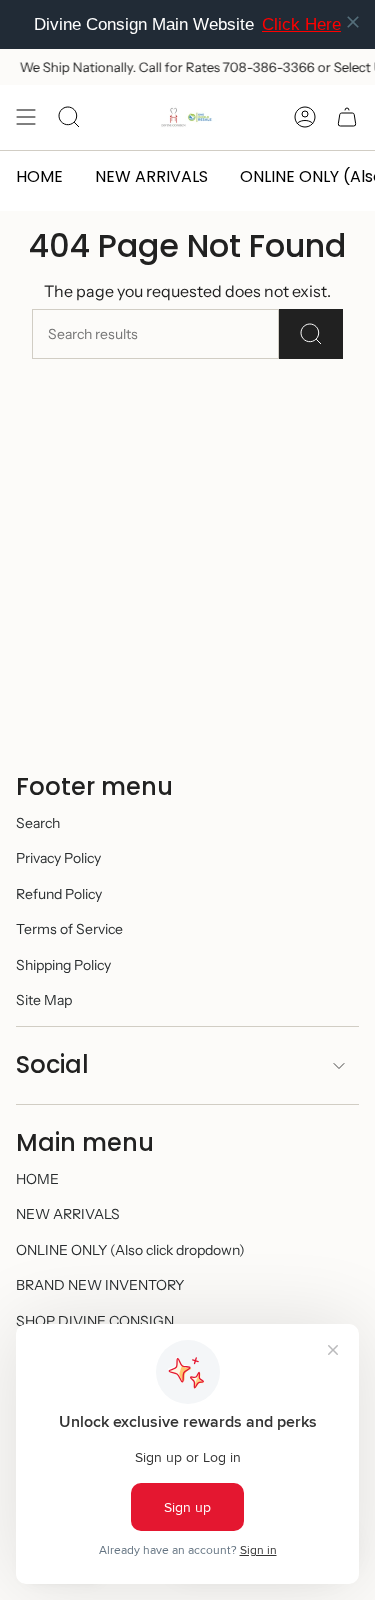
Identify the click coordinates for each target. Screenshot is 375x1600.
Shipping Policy (63, 965)
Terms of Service (69, 929)
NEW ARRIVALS (68, 1214)
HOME (37, 1179)
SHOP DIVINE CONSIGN (95, 1321)
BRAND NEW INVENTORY (100, 1285)
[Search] (311, 334)
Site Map (44, 1000)
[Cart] (347, 117)
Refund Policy (59, 894)
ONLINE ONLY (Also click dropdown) (130, 1250)
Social (52, 1064)
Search (38, 823)
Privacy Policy (58, 858)
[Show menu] (26, 117)
